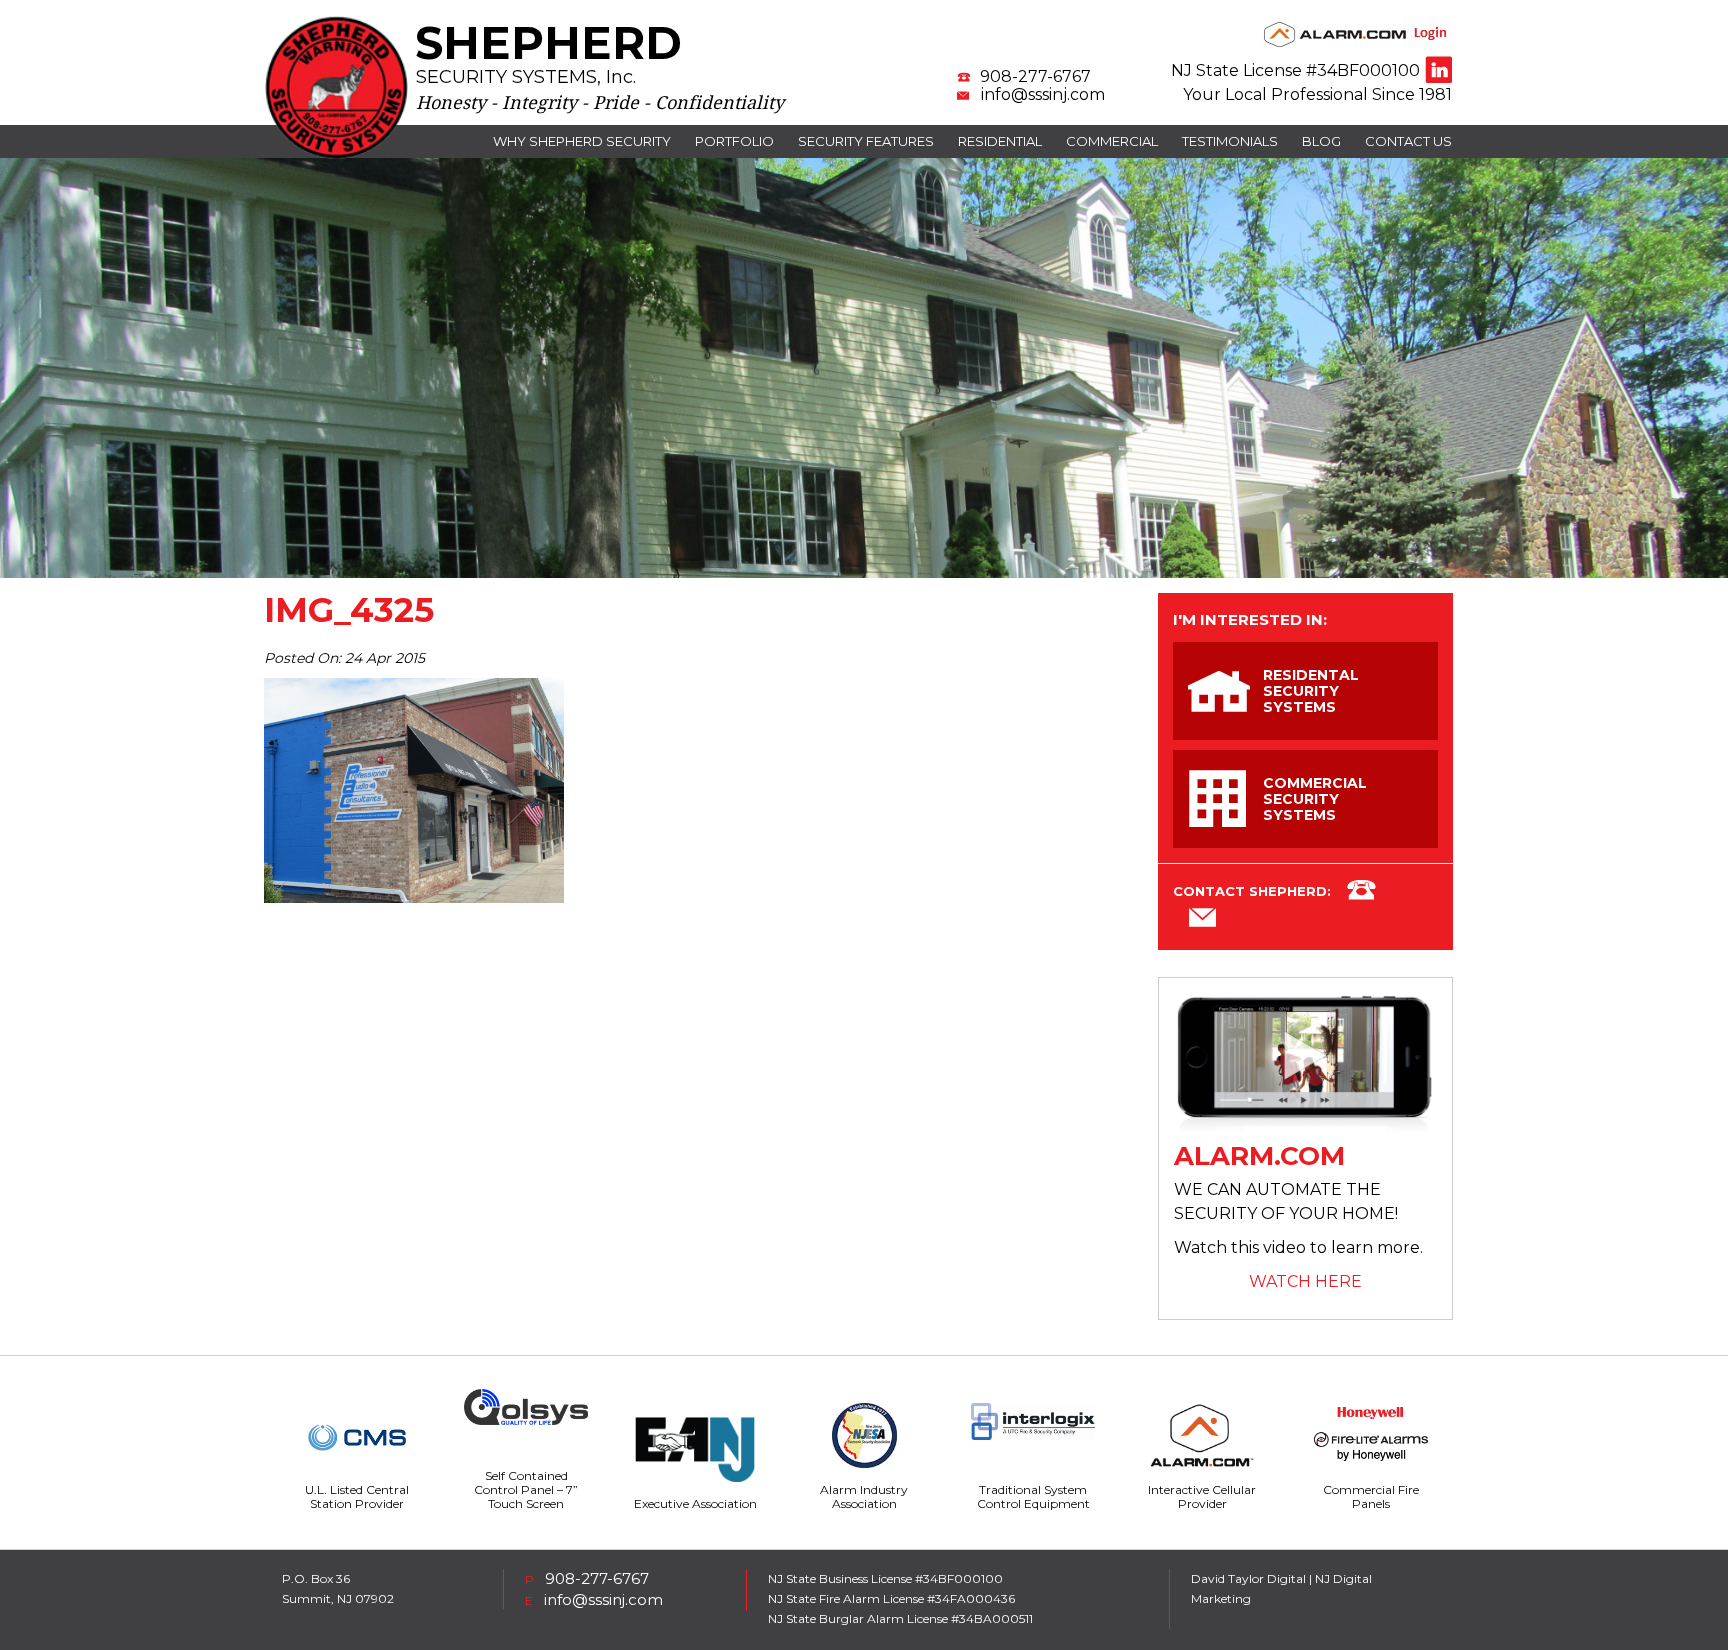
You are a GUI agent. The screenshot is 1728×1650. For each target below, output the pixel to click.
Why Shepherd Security (582, 141)
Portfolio (734, 141)
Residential (1000, 141)
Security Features (866, 141)
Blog (1321, 141)
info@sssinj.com (1043, 95)
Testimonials (1230, 141)
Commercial (1112, 141)
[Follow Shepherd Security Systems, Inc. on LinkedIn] (1438, 69)
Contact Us (1408, 141)
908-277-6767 (1035, 77)
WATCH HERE (1305, 1281)
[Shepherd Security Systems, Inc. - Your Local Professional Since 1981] (336, 154)
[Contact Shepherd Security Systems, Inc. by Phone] (1361, 893)
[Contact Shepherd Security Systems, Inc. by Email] (1202, 921)
